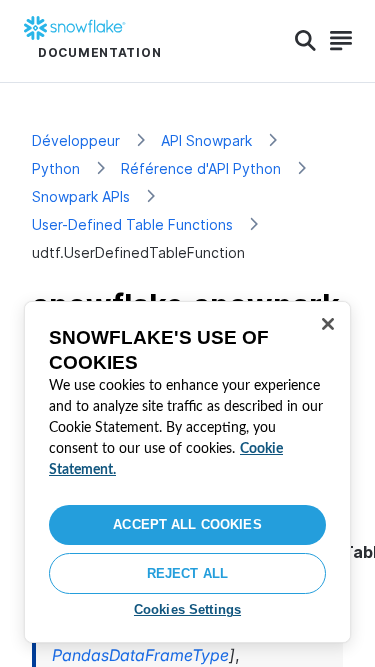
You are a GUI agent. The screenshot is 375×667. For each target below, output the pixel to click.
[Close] (328, 324)
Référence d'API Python (201, 168)
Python (56, 168)
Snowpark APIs (81, 196)
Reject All (187, 573)
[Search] (305, 41)
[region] (187, 472)
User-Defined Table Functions (132, 224)
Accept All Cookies (187, 524)
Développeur (76, 140)
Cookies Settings (187, 609)
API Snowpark (206, 140)
